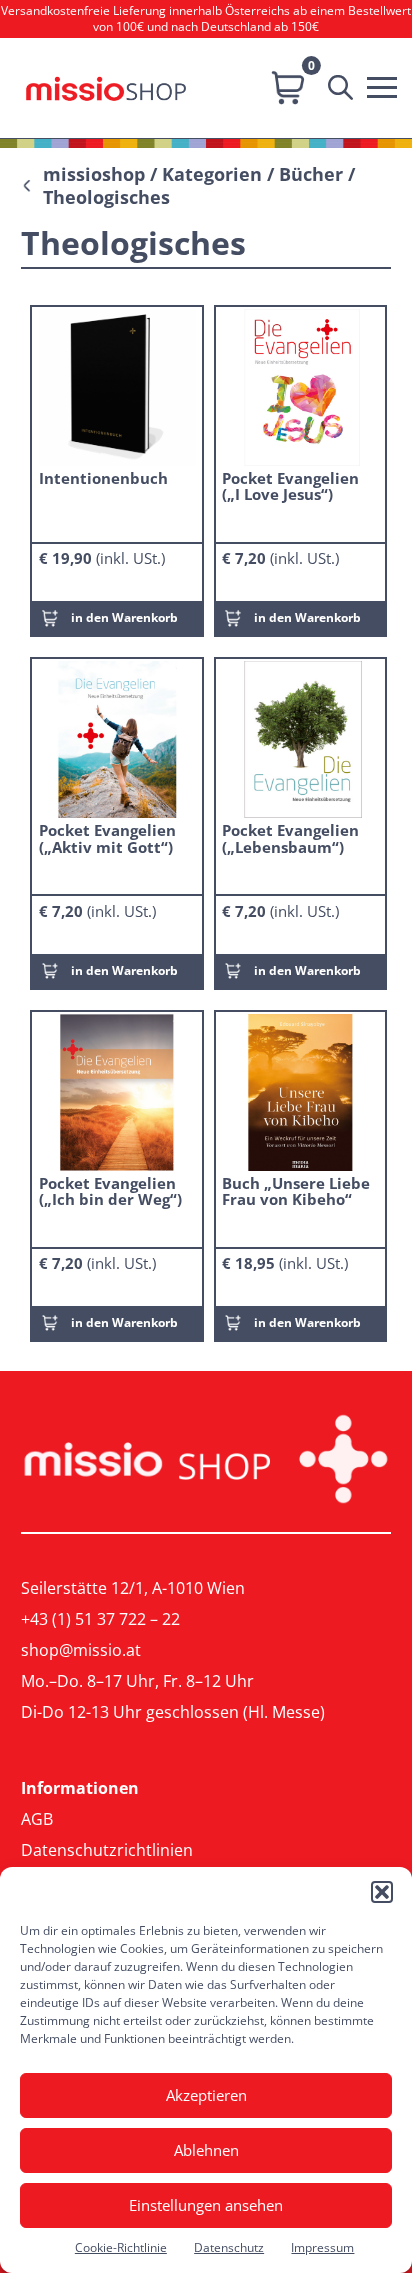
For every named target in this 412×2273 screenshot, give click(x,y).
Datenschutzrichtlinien (107, 1850)
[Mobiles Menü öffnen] (387, 85)
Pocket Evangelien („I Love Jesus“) (290, 486)
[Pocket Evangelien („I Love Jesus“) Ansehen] (300, 386)
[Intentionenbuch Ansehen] (117, 386)
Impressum (322, 2247)
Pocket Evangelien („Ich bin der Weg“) (110, 1191)
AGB (37, 1819)
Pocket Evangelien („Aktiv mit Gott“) (107, 838)
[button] (382, 1892)
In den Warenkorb (124, 617)
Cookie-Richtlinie (121, 2247)
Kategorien (212, 174)
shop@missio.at (81, 1650)
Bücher (311, 174)
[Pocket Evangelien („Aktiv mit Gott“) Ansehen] (117, 738)
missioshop (94, 174)
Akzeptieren (206, 2095)
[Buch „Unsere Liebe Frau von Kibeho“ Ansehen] (300, 1091)
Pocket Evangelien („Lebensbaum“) (290, 838)
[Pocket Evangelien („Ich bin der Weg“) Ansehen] (117, 1091)
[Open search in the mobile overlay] (345, 88)
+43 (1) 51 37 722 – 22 (100, 1619)
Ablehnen (206, 2150)
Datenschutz (229, 2247)
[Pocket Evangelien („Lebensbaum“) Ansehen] (300, 738)
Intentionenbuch (103, 478)
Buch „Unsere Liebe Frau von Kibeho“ (296, 1191)
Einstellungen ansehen (206, 2205)
